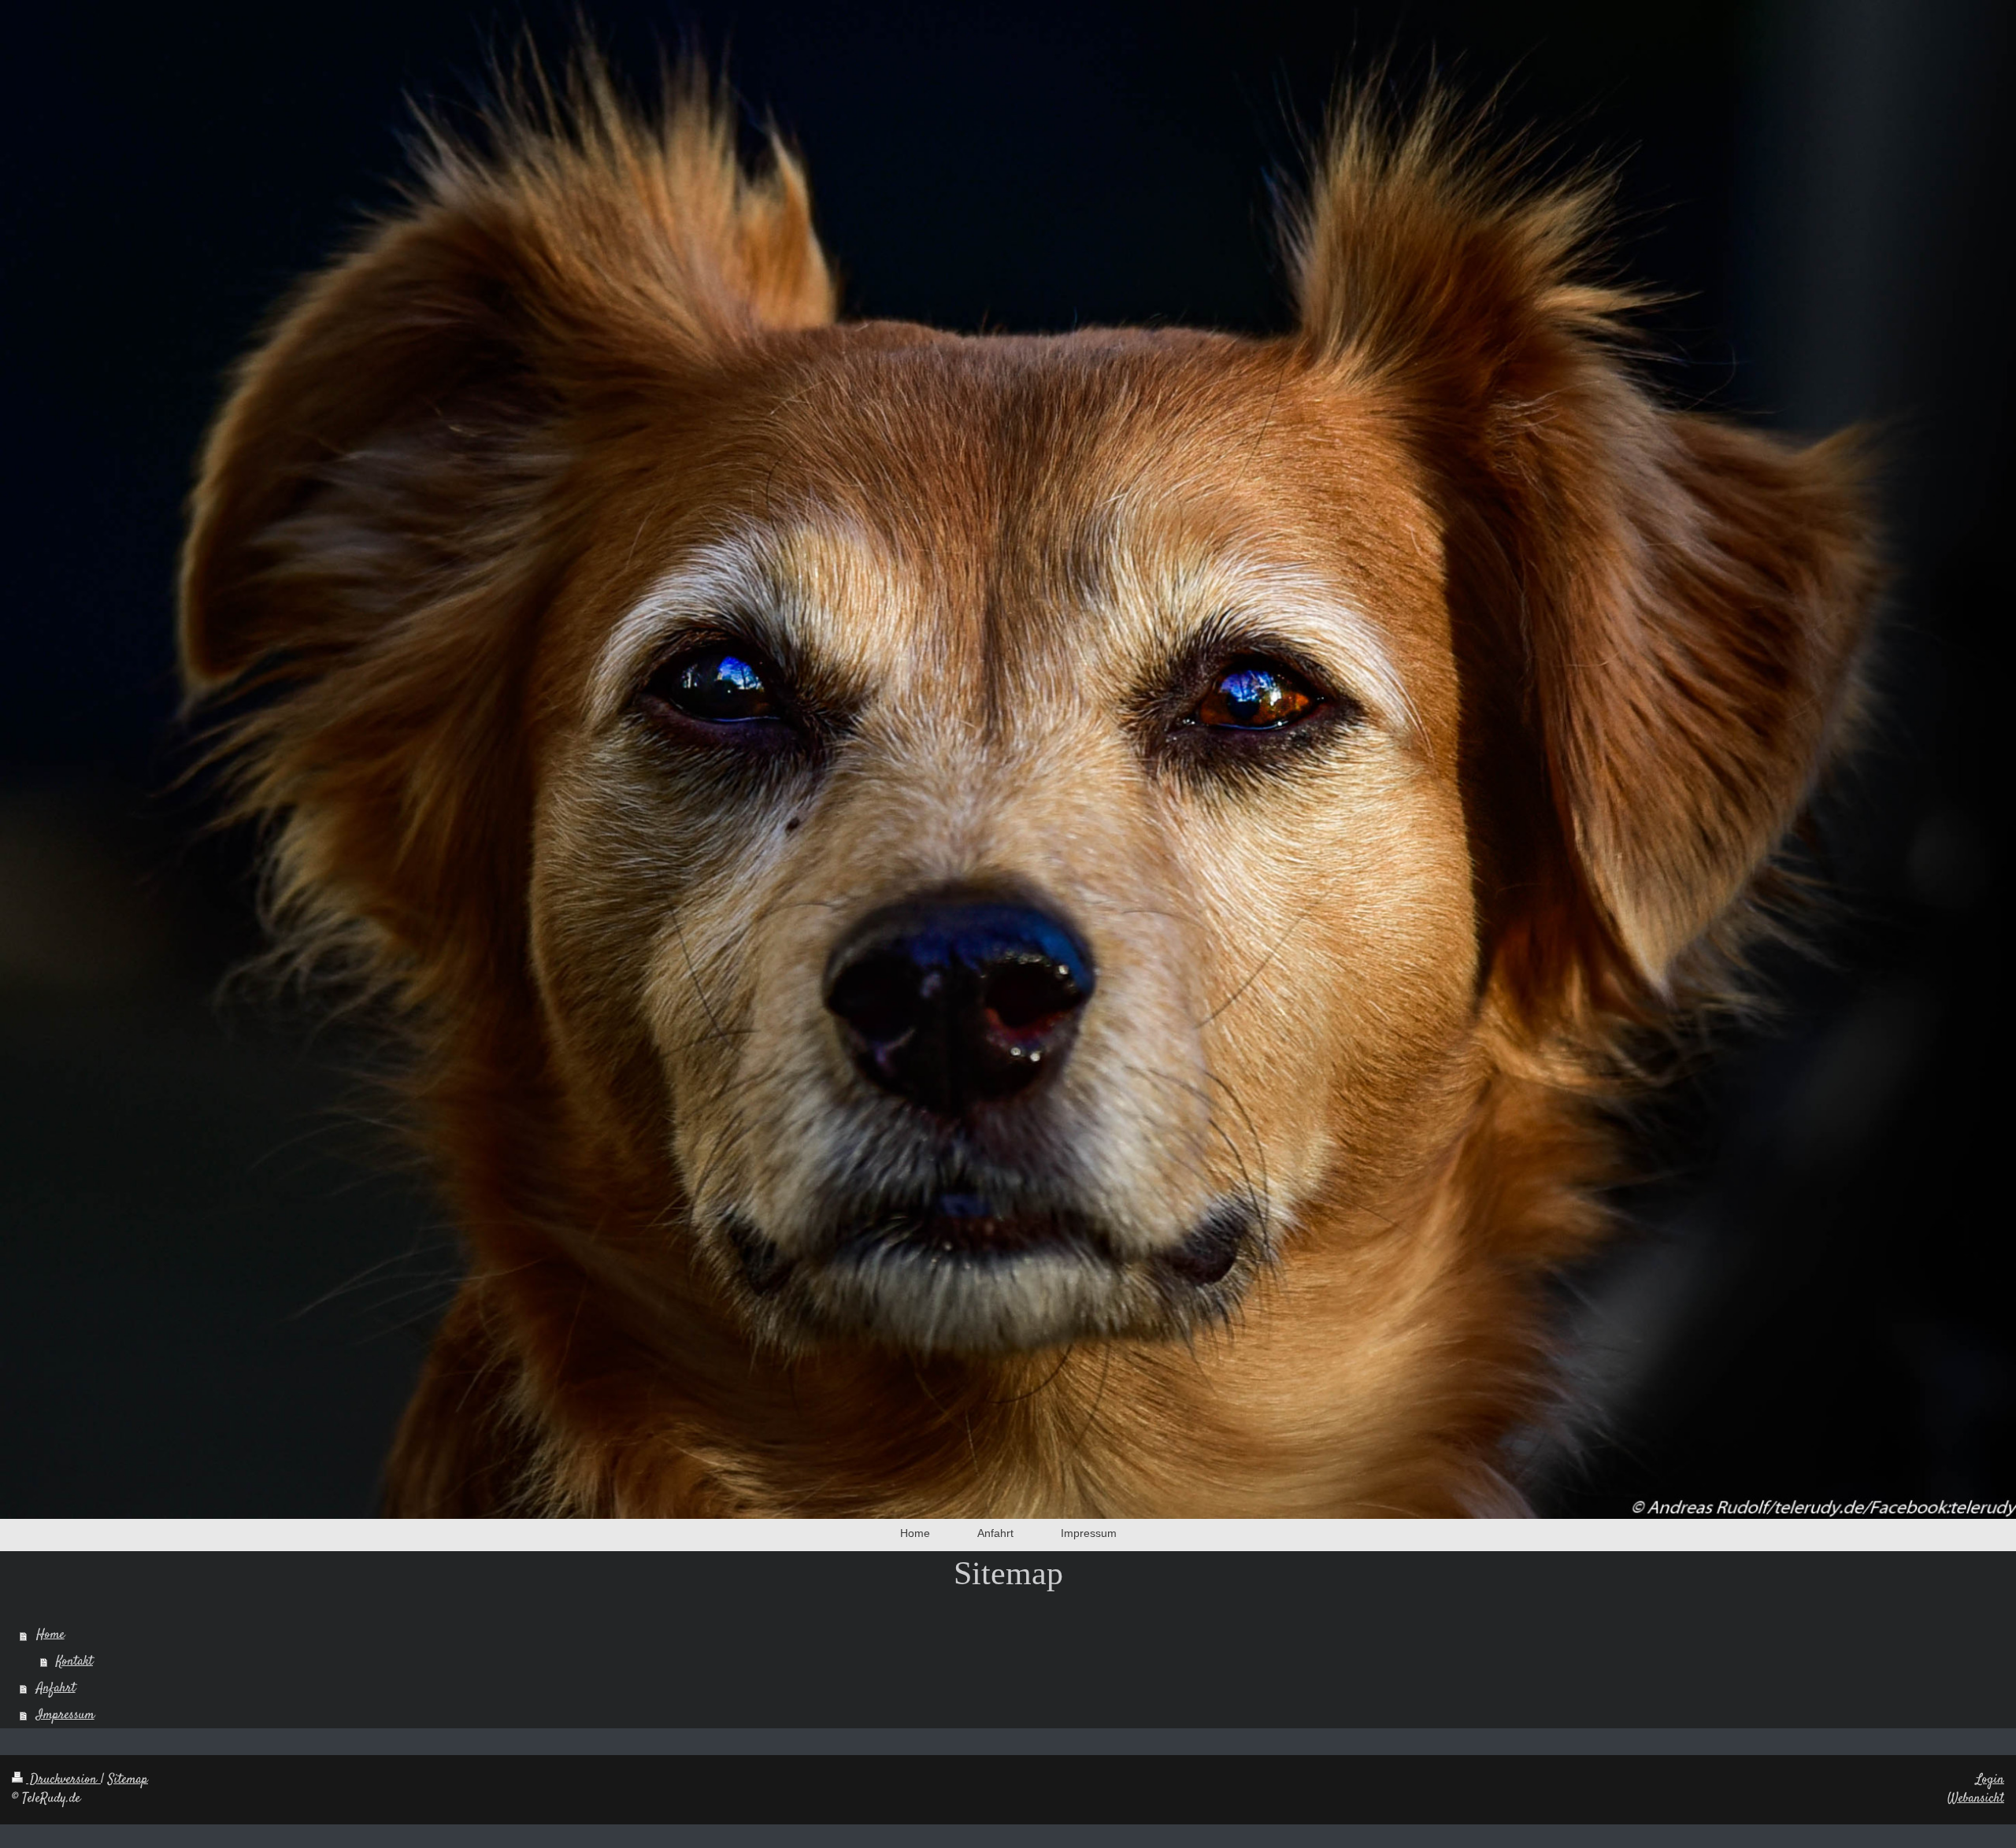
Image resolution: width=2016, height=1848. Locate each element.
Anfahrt (56, 1688)
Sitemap (128, 1779)
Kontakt (74, 1661)
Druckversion (63, 1779)
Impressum (65, 1715)
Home (50, 1635)
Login (1990, 1779)
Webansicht (1976, 1798)
